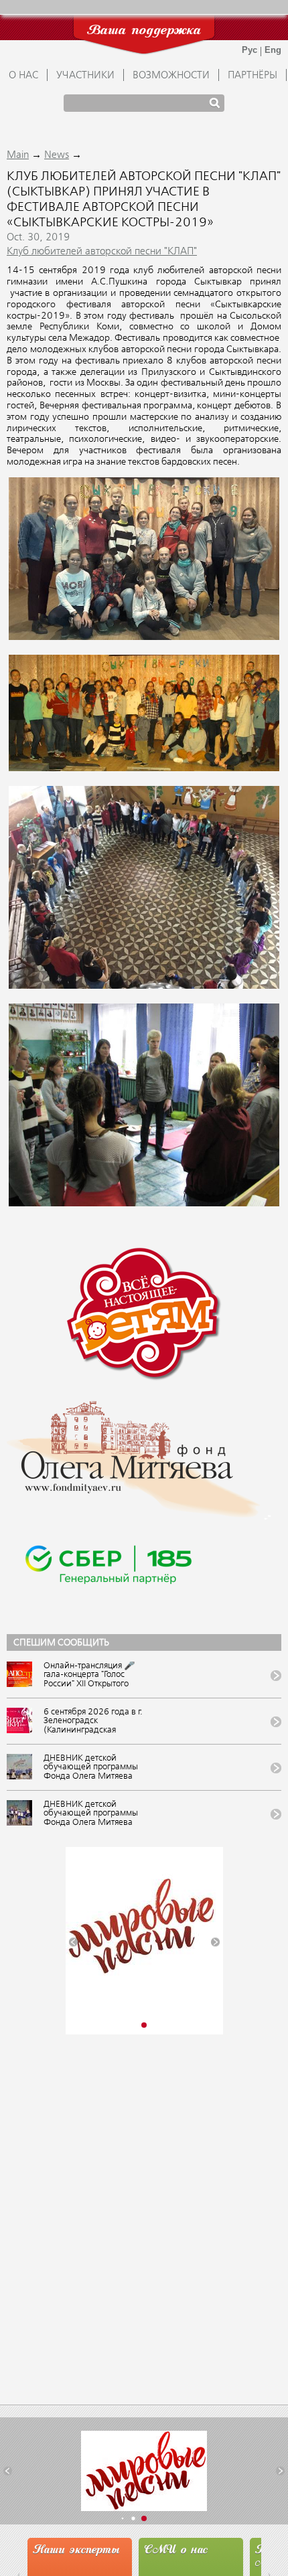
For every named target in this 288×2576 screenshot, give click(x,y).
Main (18, 155)
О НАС (23, 76)
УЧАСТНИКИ (85, 76)
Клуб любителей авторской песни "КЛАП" (102, 252)
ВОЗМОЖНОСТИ (171, 76)
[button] (73, 1942)
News (57, 155)
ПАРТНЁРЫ (253, 76)
